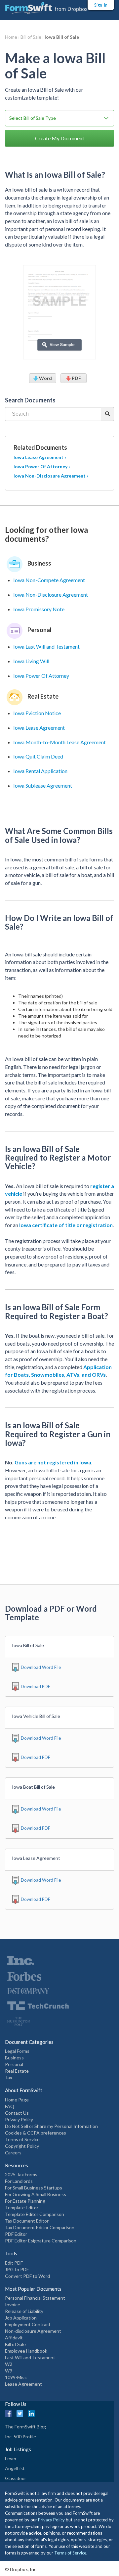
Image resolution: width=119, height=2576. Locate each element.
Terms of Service (22, 2139)
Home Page (17, 2100)
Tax (9, 2077)
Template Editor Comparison (35, 2214)
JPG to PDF (17, 2269)
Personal (14, 2064)
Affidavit (14, 2338)
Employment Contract (28, 2324)
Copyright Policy (22, 2146)
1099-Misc (16, 2377)
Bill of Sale (15, 2344)
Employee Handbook (26, 2351)
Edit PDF (14, 2263)
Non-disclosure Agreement (33, 2331)
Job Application (21, 2318)
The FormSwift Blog (25, 2427)
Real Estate (17, 2071)
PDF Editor (16, 2234)
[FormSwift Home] (46, 8)
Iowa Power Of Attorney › (42, 466)
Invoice (13, 2304)
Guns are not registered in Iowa (53, 1462)
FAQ (10, 2106)
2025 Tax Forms (21, 2174)
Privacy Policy (19, 2119)
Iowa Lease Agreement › (40, 457)
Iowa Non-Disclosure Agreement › (51, 476)
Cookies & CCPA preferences (36, 2133)
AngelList (15, 2468)
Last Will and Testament (30, 2357)
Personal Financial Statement (35, 2298)
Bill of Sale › (33, 37)
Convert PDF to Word (27, 2276)
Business (14, 2058)
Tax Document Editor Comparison (40, 2227)
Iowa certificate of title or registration (66, 1225)
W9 (9, 2371)
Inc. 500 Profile (20, 2437)
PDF (76, 378)
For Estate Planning (25, 2201)
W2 (9, 2364)
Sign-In (101, 5)
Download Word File (41, 1667)
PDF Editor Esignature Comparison (41, 2241)
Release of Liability (24, 2311)
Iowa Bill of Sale (62, 37)
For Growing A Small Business (36, 2194)
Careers (13, 2153)
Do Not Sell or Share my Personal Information (51, 2126)
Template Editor (22, 2208)
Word (45, 378)
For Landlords (19, 2181)
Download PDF (36, 1686)
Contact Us (17, 2113)
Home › (13, 37)
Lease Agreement (23, 2384)
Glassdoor (16, 2478)
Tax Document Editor (27, 2221)
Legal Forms (17, 2051)
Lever (11, 2458)
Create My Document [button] (60, 138)
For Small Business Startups (34, 2188)
